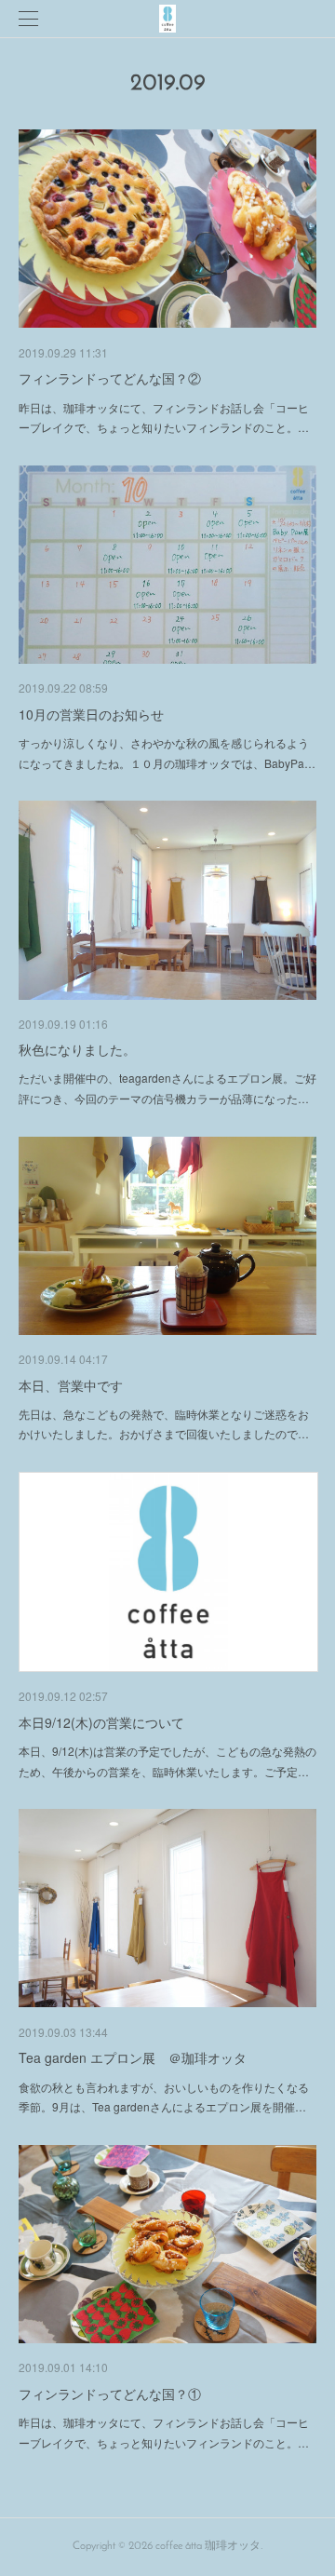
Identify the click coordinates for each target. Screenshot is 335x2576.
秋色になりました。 (77, 1049)
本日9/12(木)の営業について (101, 1722)
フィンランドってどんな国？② (110, 378)
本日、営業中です (71, 1385)
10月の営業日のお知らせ (91, 714)
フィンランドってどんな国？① (110, 2394)
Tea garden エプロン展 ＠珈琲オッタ (133, 2057)
